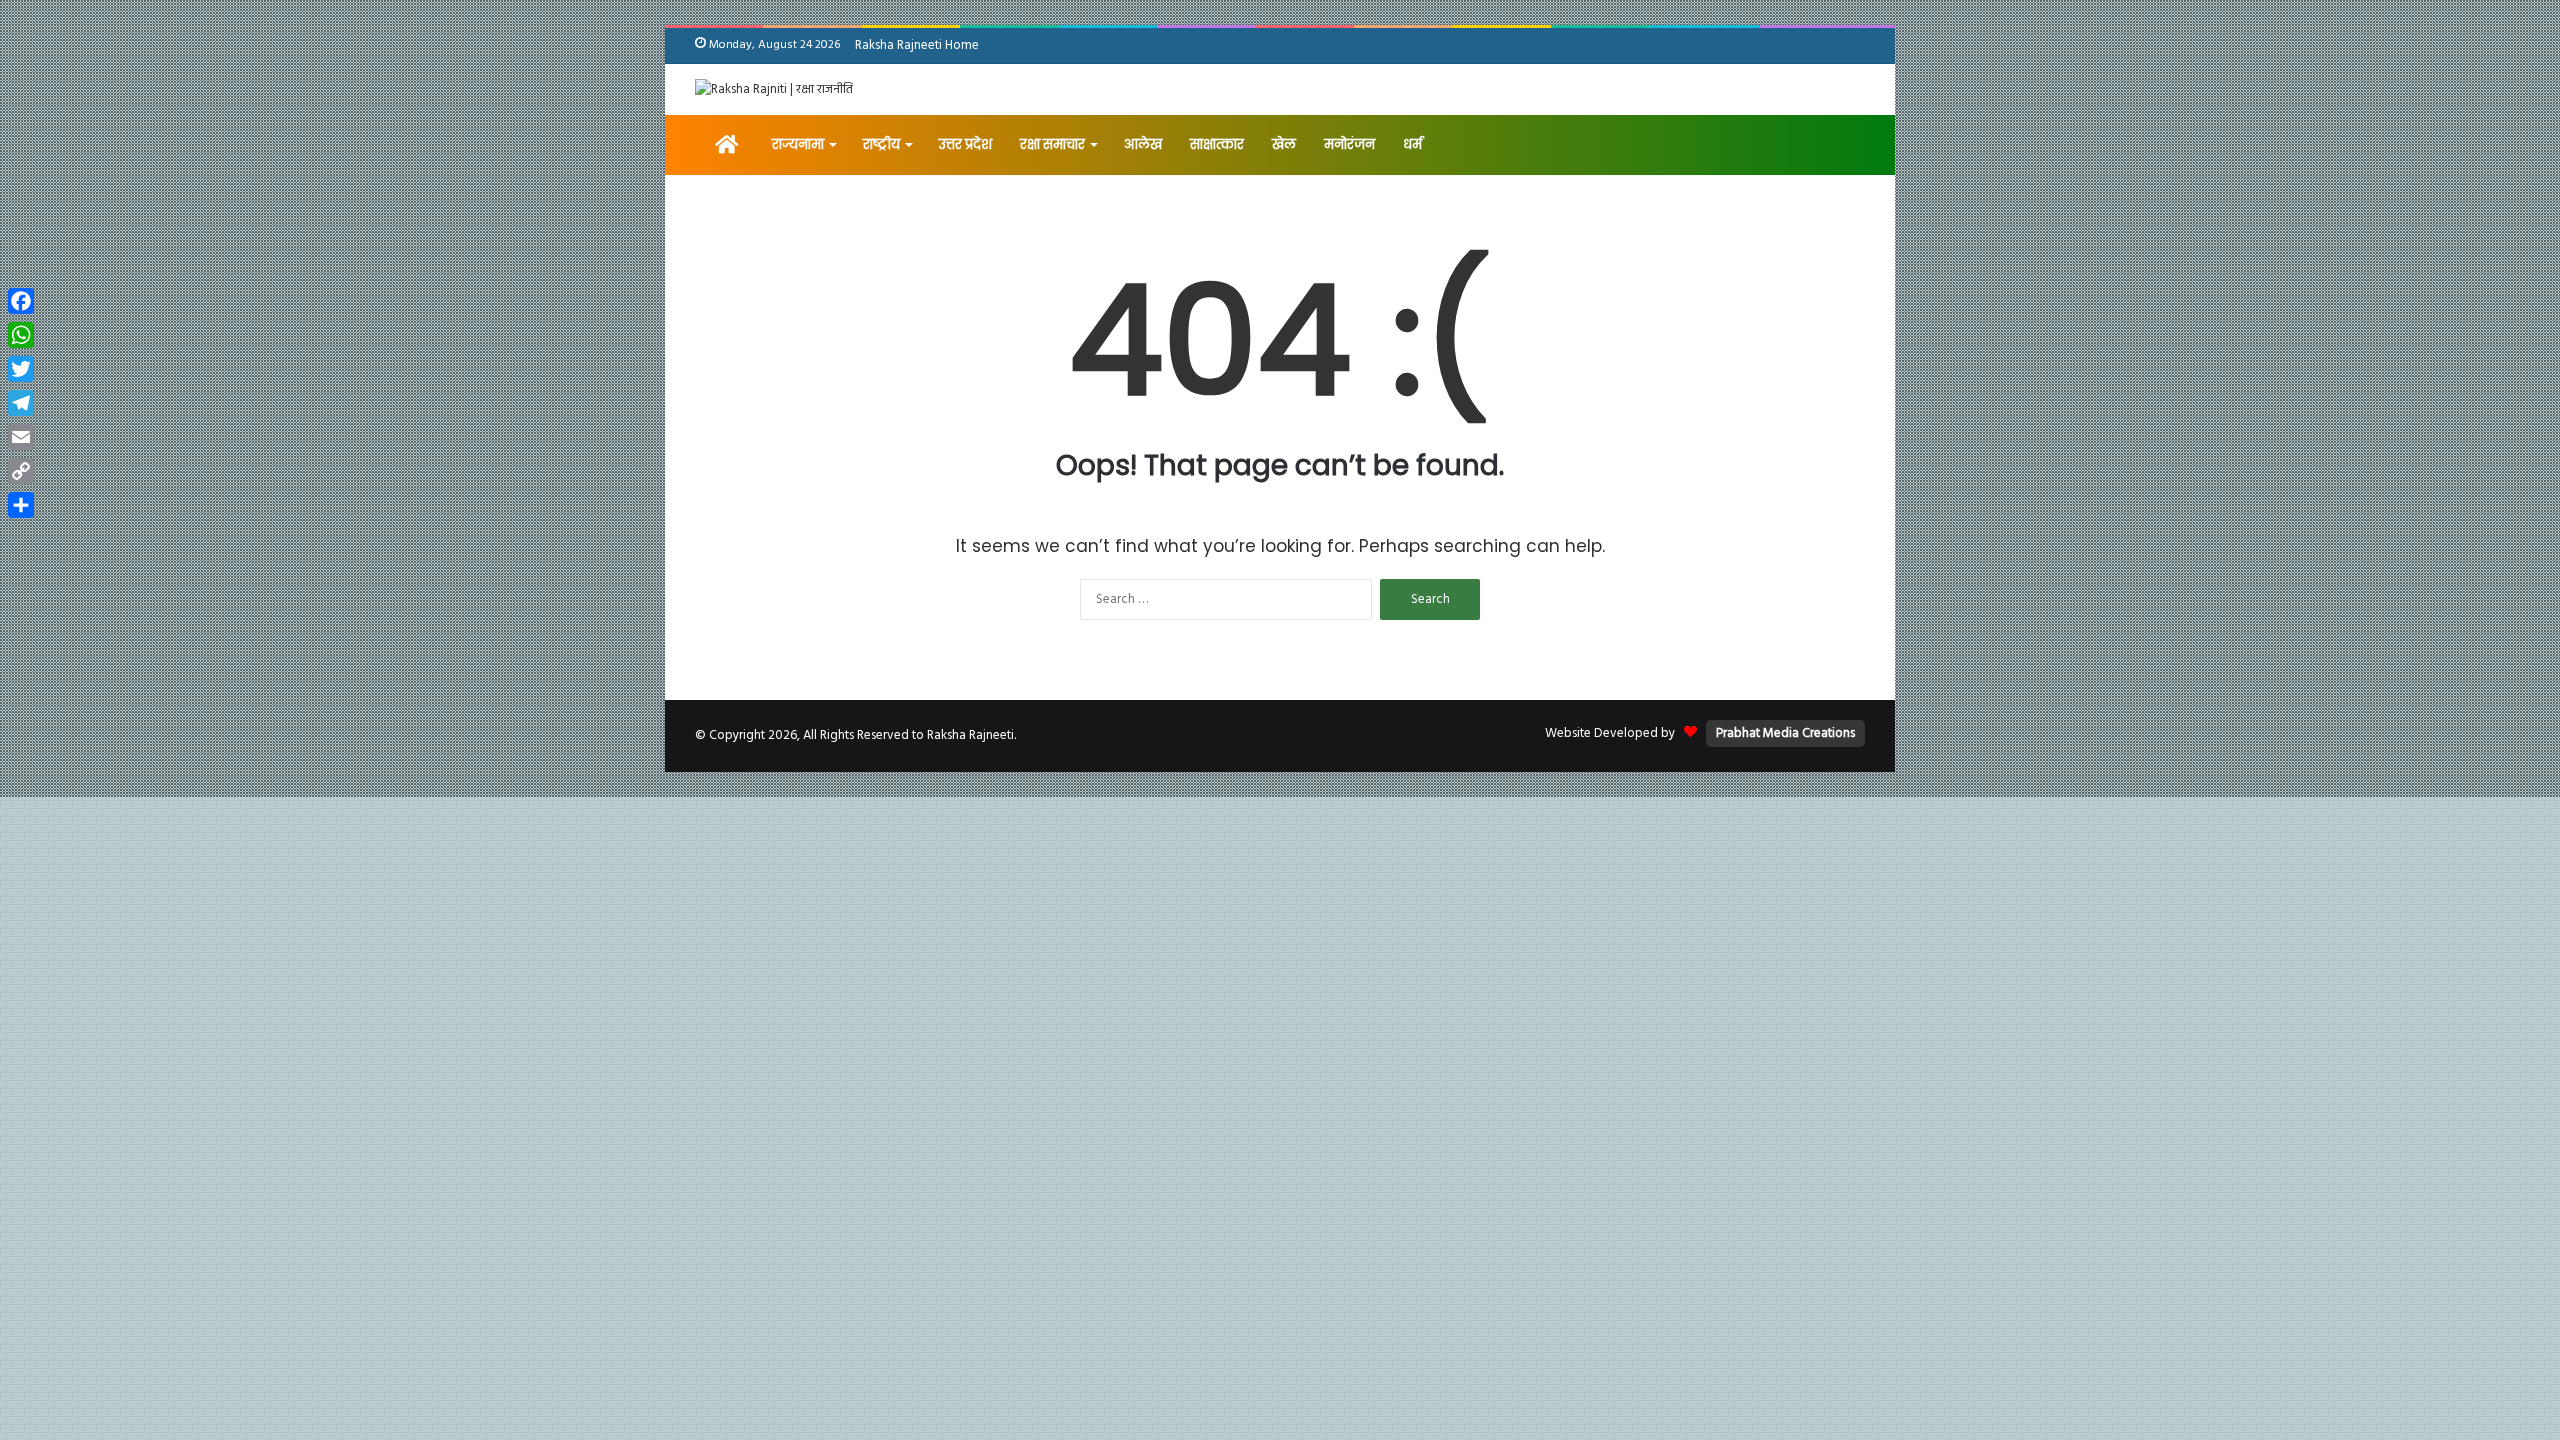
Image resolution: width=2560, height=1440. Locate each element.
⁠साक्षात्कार (1217, 144)
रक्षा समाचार (1052, 144)
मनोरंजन (1349, 144)
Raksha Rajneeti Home (917, 45)
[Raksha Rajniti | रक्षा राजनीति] (774, 89)
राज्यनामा (798, 144)
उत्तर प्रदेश (965, 144)
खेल (1284, 144)
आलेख (1143, 144)
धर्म (1412, 144)
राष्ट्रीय (881, 144)
